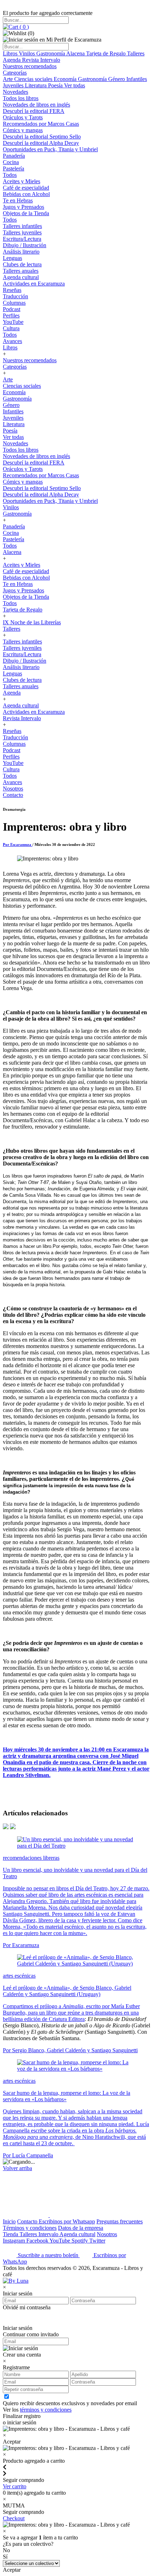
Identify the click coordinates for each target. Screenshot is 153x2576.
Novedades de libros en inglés (36, 105)
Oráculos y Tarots (23, 117)
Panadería (14, 156)
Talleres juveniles (22, 232)
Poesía (56, 85)
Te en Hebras (18, 200)
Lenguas (12, 258)
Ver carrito (15, 2486)
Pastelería (14, 169)
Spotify (80, 2241)
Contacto (13, 795)
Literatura (36, 85)
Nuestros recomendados (30, 66)
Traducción (15, 296)
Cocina (11, 162)
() (23, 27)
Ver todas (75, 85)
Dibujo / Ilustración (25, 245)
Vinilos (28, 53)
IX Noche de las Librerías (32, 622)
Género (117, 79)
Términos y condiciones (30, 2228)
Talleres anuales (21, 271)
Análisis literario (21, 252)
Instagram (15, 2241)
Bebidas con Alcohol (26, 194)
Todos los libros (21, 98)
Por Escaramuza (18, 844)
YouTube (13, 322)
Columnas (14, 303)
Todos (10, 175)
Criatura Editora (67, 2019)
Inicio (9, 2221)
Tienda (11, 2234)
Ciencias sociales (34, 79)
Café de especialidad (26, 188)
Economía (66, 79)
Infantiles (137, 79)
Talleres (136, 53)
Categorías (15, 73)
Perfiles (11, 316)
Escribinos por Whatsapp (67, 2221)
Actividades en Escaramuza (34, 284)
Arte (9, 79)
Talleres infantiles (22, 226)
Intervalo (49, 2234)
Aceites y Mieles (22, 181)
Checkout (14, 2518)
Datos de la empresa (81, 2228)
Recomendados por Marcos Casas (41, 124)
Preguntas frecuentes (120, 2221)
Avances (12, 341)
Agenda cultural (21, 277)
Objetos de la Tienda (26, 213)
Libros (11, 53)
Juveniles (14, 85)
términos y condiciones (46, 2410)
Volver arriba (17, 2168)
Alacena (76, 53)
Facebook (38, 2241)
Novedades (15, 92)
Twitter (97, 2241)
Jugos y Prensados (23, 207)
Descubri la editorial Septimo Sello (42, 137)
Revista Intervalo (41, 60)
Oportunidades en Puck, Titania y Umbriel (50, 149)
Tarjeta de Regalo (107, 53)
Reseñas (12, 290)
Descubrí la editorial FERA (34, 111)
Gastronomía (51, 53)
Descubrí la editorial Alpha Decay (41, 143)
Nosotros (13, 789)
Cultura (11, 328)
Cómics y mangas (23, 130)
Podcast (12, 309)
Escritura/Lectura (22, 239)
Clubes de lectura (22, 264)
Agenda (12, 60)
